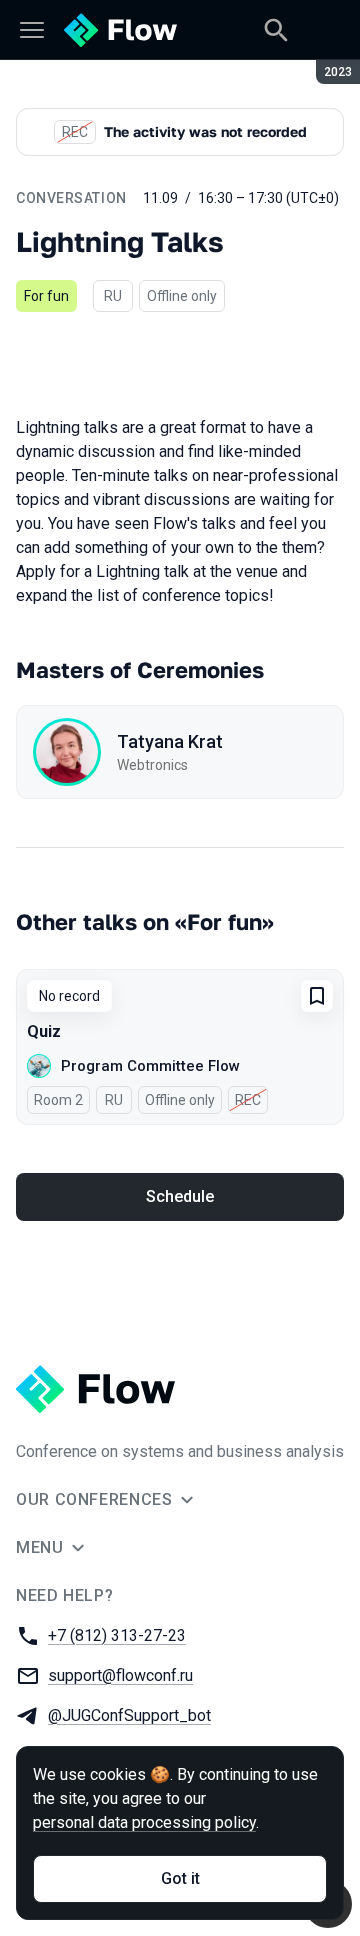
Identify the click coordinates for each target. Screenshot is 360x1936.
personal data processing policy (144, 1822)
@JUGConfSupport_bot (129, 1715)
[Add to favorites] (317, 996)
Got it (180, 1878)
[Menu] (32, 30)
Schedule (180, 1196)
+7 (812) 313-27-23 (117, 1635)
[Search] (276, 30)
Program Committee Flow (150, 1066)
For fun (46, 296)
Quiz (44, 1031)
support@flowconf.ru (120, 1675)
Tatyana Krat (170, 741)
